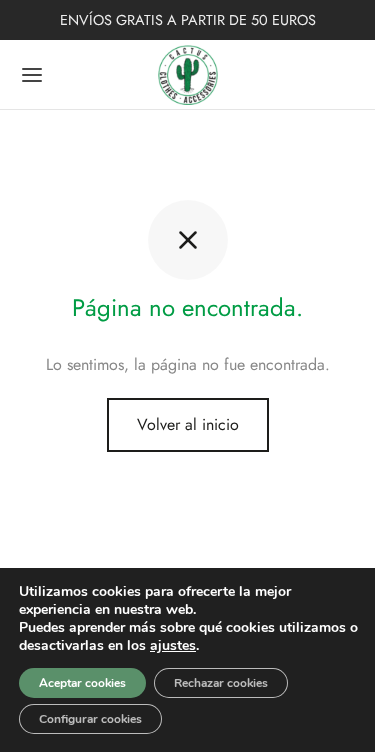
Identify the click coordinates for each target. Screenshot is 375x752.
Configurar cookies (90, 719)
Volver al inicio (188, 424)
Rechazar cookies (221, 683)
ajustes (173, 646)
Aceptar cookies (82, 683)
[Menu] (32, 75)
